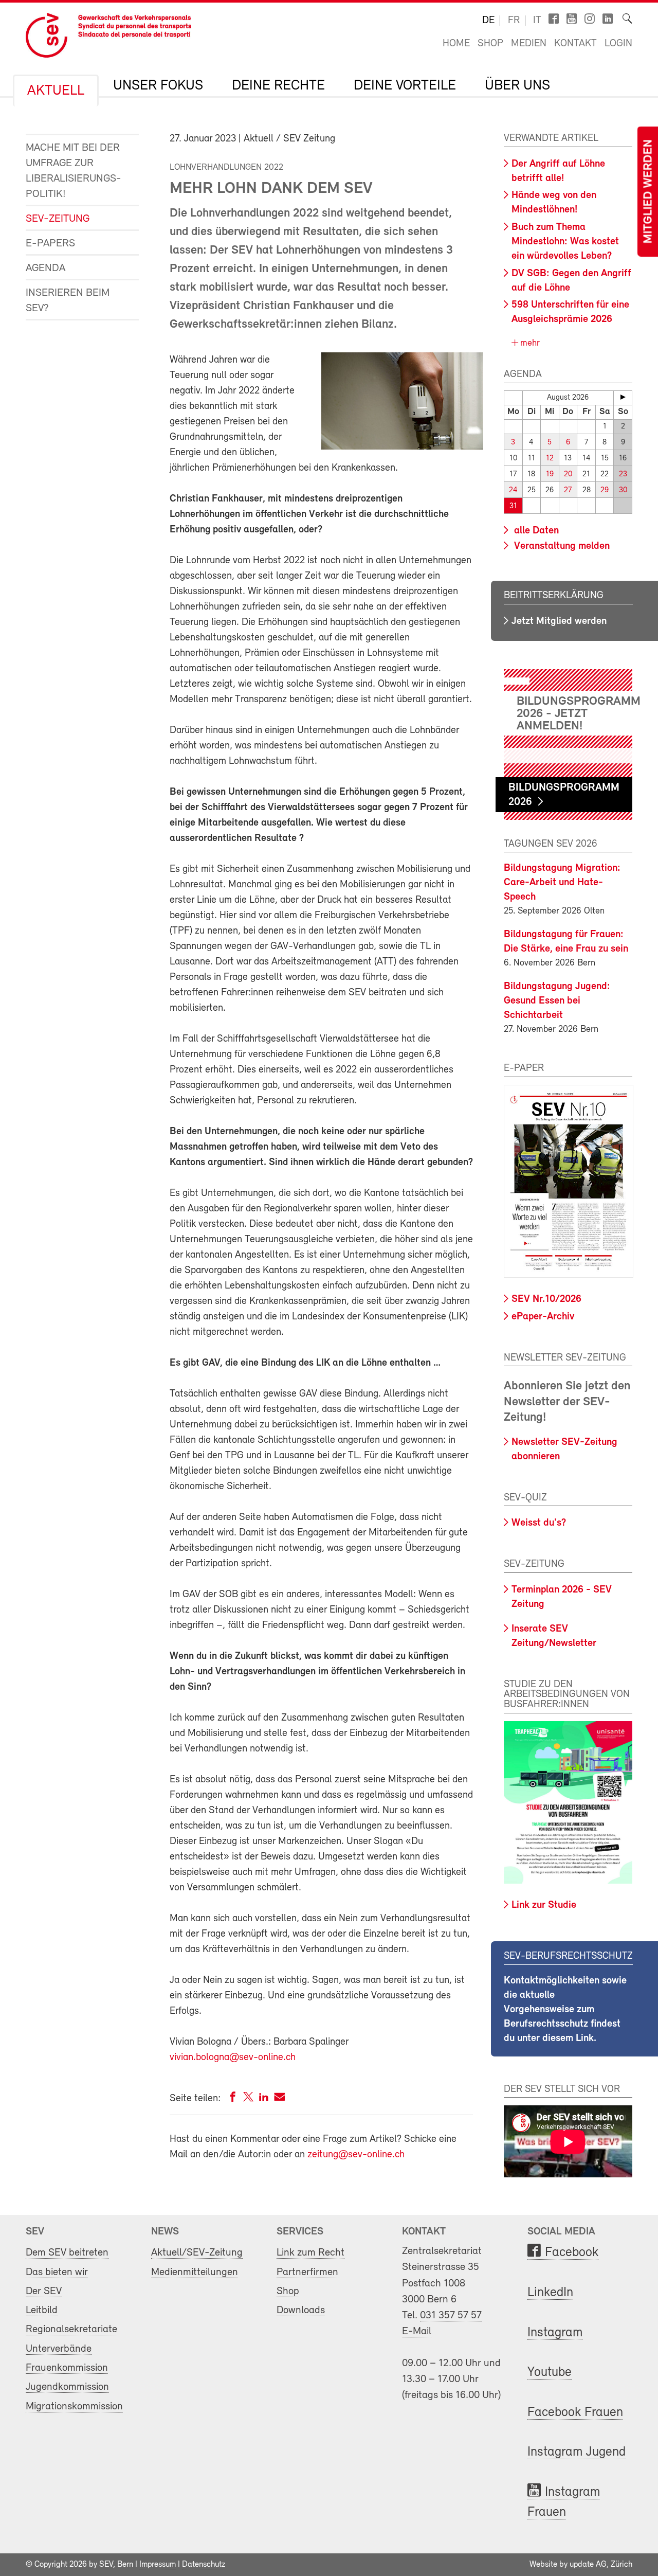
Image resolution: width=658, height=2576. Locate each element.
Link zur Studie (544, 1905)
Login (618, 44)
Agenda (45, 268)
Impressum (158, 2565)
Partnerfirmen (307, 2272)
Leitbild (42, 2310)
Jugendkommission (67, 2387)
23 (623, 475)
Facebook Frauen (575, 2413)
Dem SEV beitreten (67, 2253)
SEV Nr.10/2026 (546, 1299)
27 (568, 490)
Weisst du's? (539, 1523)
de (488, 21)
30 (623, 490)
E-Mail (417, 2331)
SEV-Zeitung (58, 219)
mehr (529, 344)
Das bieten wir (57, 2272)
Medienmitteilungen (195, 2272)
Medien (529, 44)
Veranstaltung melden (561, 546)
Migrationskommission (74, 2407)
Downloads (301, 2310)
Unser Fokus (158, 86)
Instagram (555, 2333)
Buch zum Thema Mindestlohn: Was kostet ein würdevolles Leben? (565, 242)
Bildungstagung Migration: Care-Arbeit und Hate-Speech (562, 883)
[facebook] (233, 2099)
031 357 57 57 (451, 2315)
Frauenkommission (67, 2368)
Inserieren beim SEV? (68, 301)
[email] (279, 2099)
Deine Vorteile (405, 86)
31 (513, 506)
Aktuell (56, 91)
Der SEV (44, 2291)
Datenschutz (204, 2565)
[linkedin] (264, 2099)
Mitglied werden (649, 192)
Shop (490, 44)
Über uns (517, 86)
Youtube (550, 2373)
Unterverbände (59, 2349)
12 (550, 459)
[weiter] (623, 397)
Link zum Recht (310, 2253)
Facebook (572, 2253)
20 (568, 475)
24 (513, 490)
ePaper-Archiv (543, 1317)
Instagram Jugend (577, 2452)
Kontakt (575, 44)
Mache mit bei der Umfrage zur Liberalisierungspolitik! (74, 171)
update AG (588, 2565)
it (537, 21)
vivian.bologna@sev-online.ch (233, 2058)
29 (605, 490)
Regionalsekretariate (71, 2329)
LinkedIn (550, 2293)
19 (550, 475)
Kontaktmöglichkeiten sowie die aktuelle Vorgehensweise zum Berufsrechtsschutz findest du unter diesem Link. (565, 2010)
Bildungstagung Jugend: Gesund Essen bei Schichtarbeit (557, 1001)
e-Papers (50, 244)
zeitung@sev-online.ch (356, 2155)
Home (456, 44)
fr (514, 21)
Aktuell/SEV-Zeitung (197, 2253)
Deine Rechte (278, 86)
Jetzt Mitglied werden (559, 621)
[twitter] (248, 2099)
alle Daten (535, 531)
